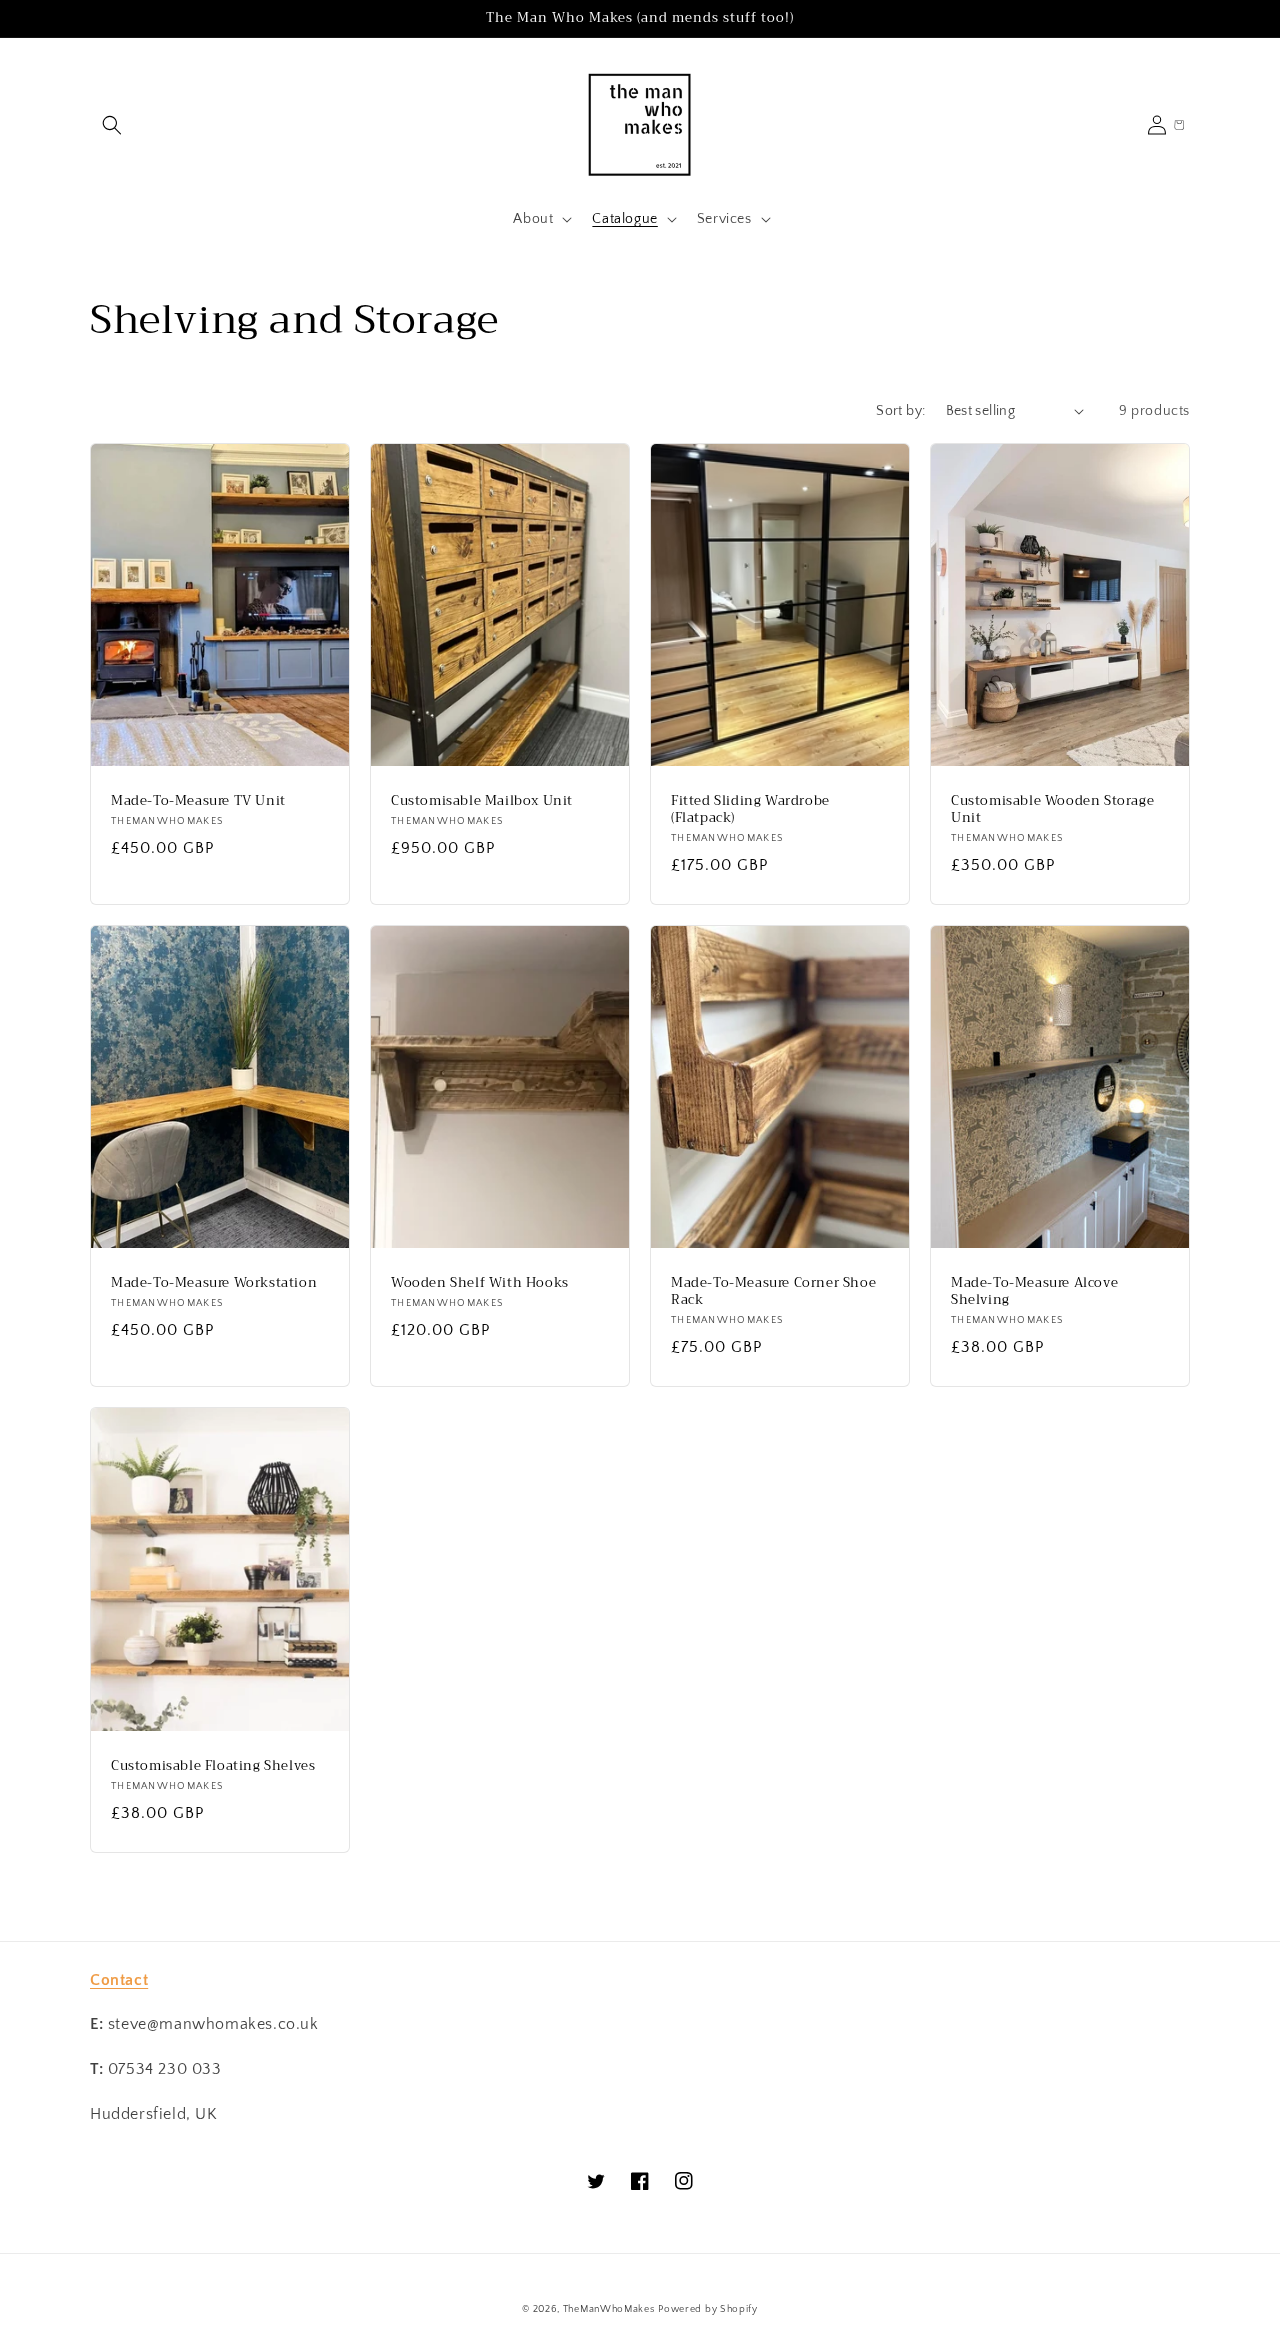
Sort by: (900, 411)
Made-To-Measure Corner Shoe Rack (773, 1292)
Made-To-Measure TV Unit (198, 801)
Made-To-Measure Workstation (214, 1283)
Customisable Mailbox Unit (482, 801)
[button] (112, 125)
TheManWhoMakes (609, 2309)
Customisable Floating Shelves (213, 1766)
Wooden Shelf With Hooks (480, 1283)
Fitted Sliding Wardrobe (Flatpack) (750, 810)
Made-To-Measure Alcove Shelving (1034, 1292)
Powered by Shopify (708, 2309)
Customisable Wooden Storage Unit (1052, 810)
